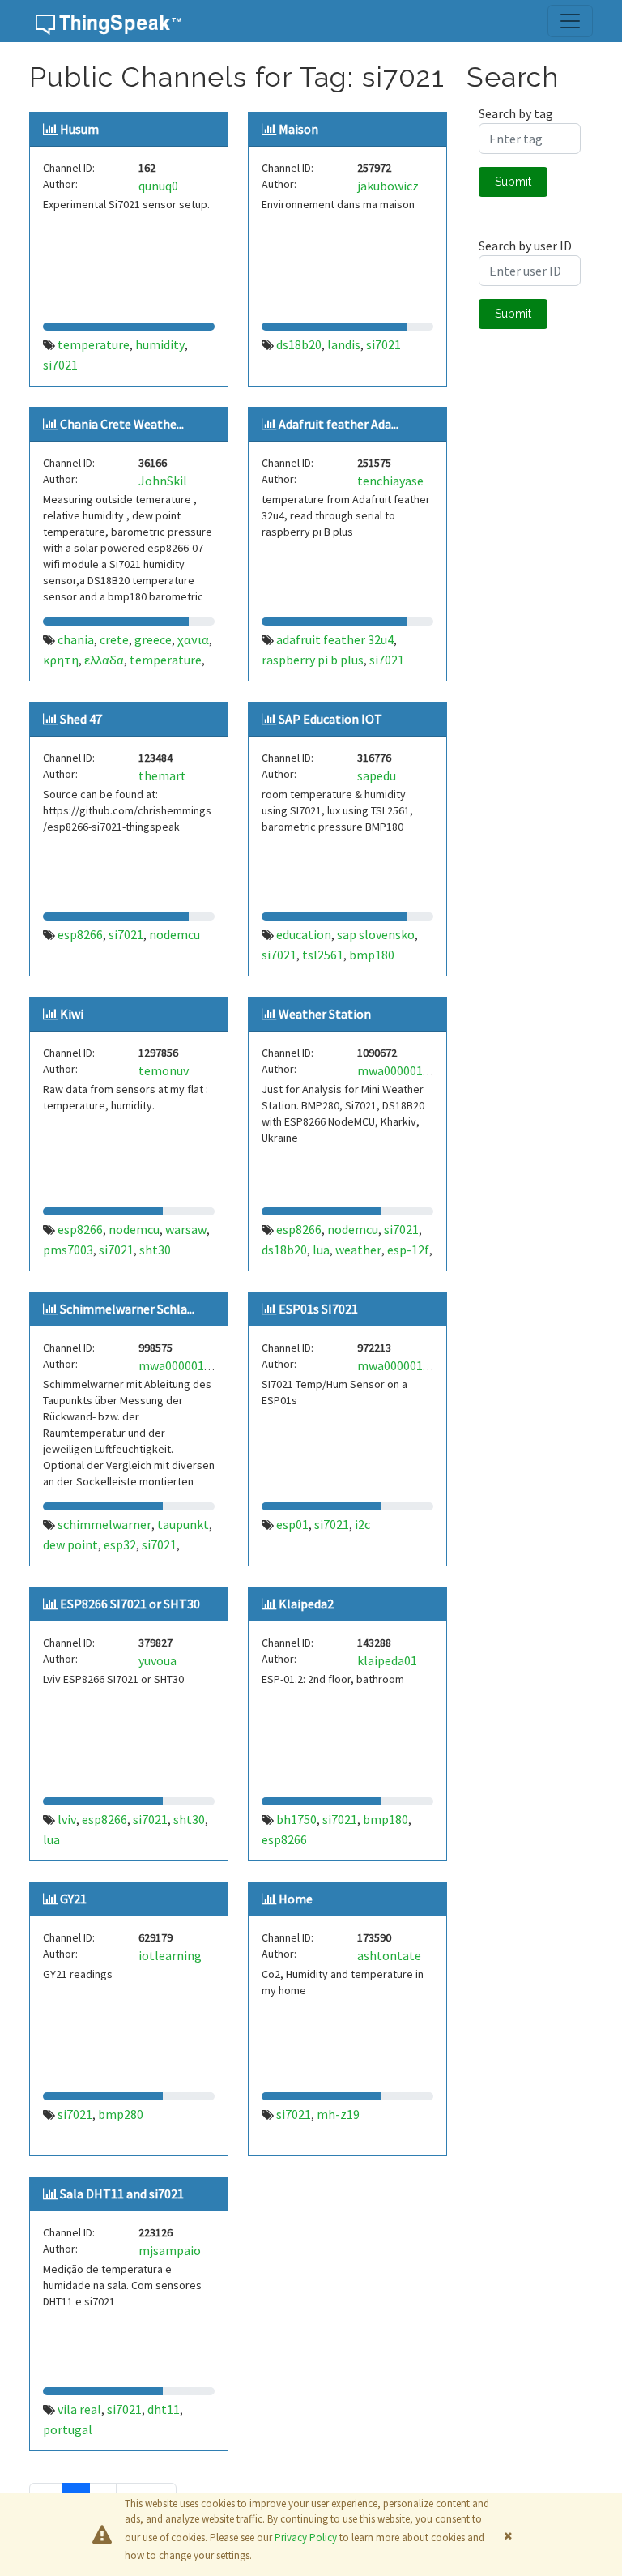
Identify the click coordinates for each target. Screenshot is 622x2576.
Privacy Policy (306, 2538)
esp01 (292, 1524)
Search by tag (516, 113)
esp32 (120, 1544)
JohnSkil (163, 481)
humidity (160, 344)
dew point (70, 1544)
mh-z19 (338, 2114)
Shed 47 (81, 719)
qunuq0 (158, 186)
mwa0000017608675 (194, 1365)
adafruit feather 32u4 (335, 639)
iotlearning (170, 1955)
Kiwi (72, 1014)
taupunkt (183, 1524)
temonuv (164, 1070)
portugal (68, 2429)
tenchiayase (390, 481)
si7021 (60, 365)
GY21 (73, 1899)
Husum (79, 129)
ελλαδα (104, 660)
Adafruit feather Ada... (339, 424)
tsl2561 (323, 955)
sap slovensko (376, 934)
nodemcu (175, 934)
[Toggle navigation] (570, 21)
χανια (193, 639)
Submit (513, 182)
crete (114, 639)
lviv (67, 1819)
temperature (94, 344)
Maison (298, 129)
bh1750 (296, 1819)
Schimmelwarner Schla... (127, 1309)
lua (321, 1250)
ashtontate (389, 1955)
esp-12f (408, 1250)
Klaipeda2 (306, 1604)
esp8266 (80, 934)
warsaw (186, 1229)
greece (153, 639)
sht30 (155, 1250)
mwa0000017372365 (413, 1365)
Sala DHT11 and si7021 (122, 2194)
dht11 (164, 2409)
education (304, 934)
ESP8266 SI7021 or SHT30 (130, 1604)
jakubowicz (388, 186)
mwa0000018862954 (413, 1070)
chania (76, 639)
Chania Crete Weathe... (122, 424)
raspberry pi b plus (313, 660)
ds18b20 (299, 344)
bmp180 (372, 955)
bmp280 (121, 2114)
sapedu (377, 775)
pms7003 (68, 1250)
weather (358, 1250)
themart (162, 775)
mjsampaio (170, 2250)
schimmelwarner (104, 1524)
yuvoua (158, 1660)
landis (344, 344)
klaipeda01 (387, 1660)
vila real (79, 2409)
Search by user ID (525, 246)
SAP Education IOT (330, 719)
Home (296, 1899)
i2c (362, 1524)
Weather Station (325, 1014)
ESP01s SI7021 (318, 1309)
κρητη (61, 660)
